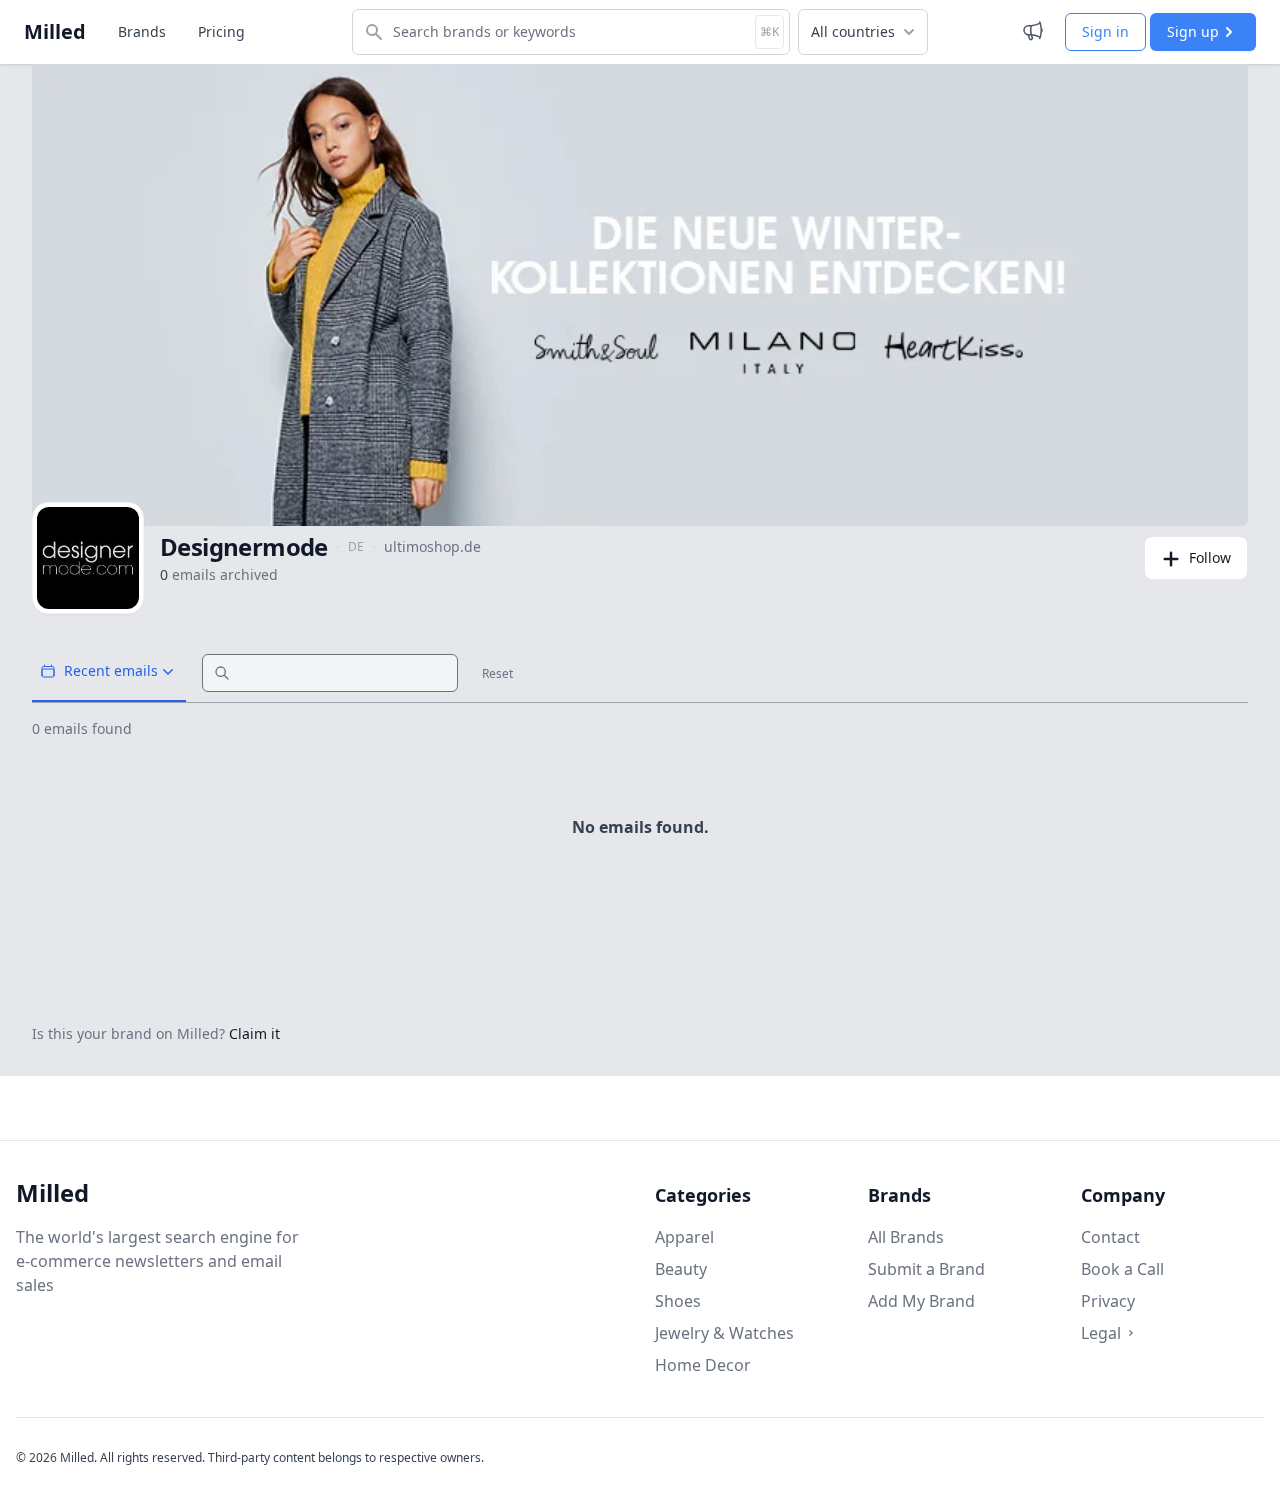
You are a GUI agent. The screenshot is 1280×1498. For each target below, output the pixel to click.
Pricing (221, 31)
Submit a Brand (926, 1269)
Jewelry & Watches (724, 1333)
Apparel (684, 1237)
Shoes (678, 1301)
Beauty (681, 1269)
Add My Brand (921, 1301)
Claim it (254, 1033)
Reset (497, 674)
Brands (142, 31)
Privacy (1108, 1301)
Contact (1110, 1237)
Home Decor (703, 1365)
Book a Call (1122, 1269)
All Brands (906, 1237)
